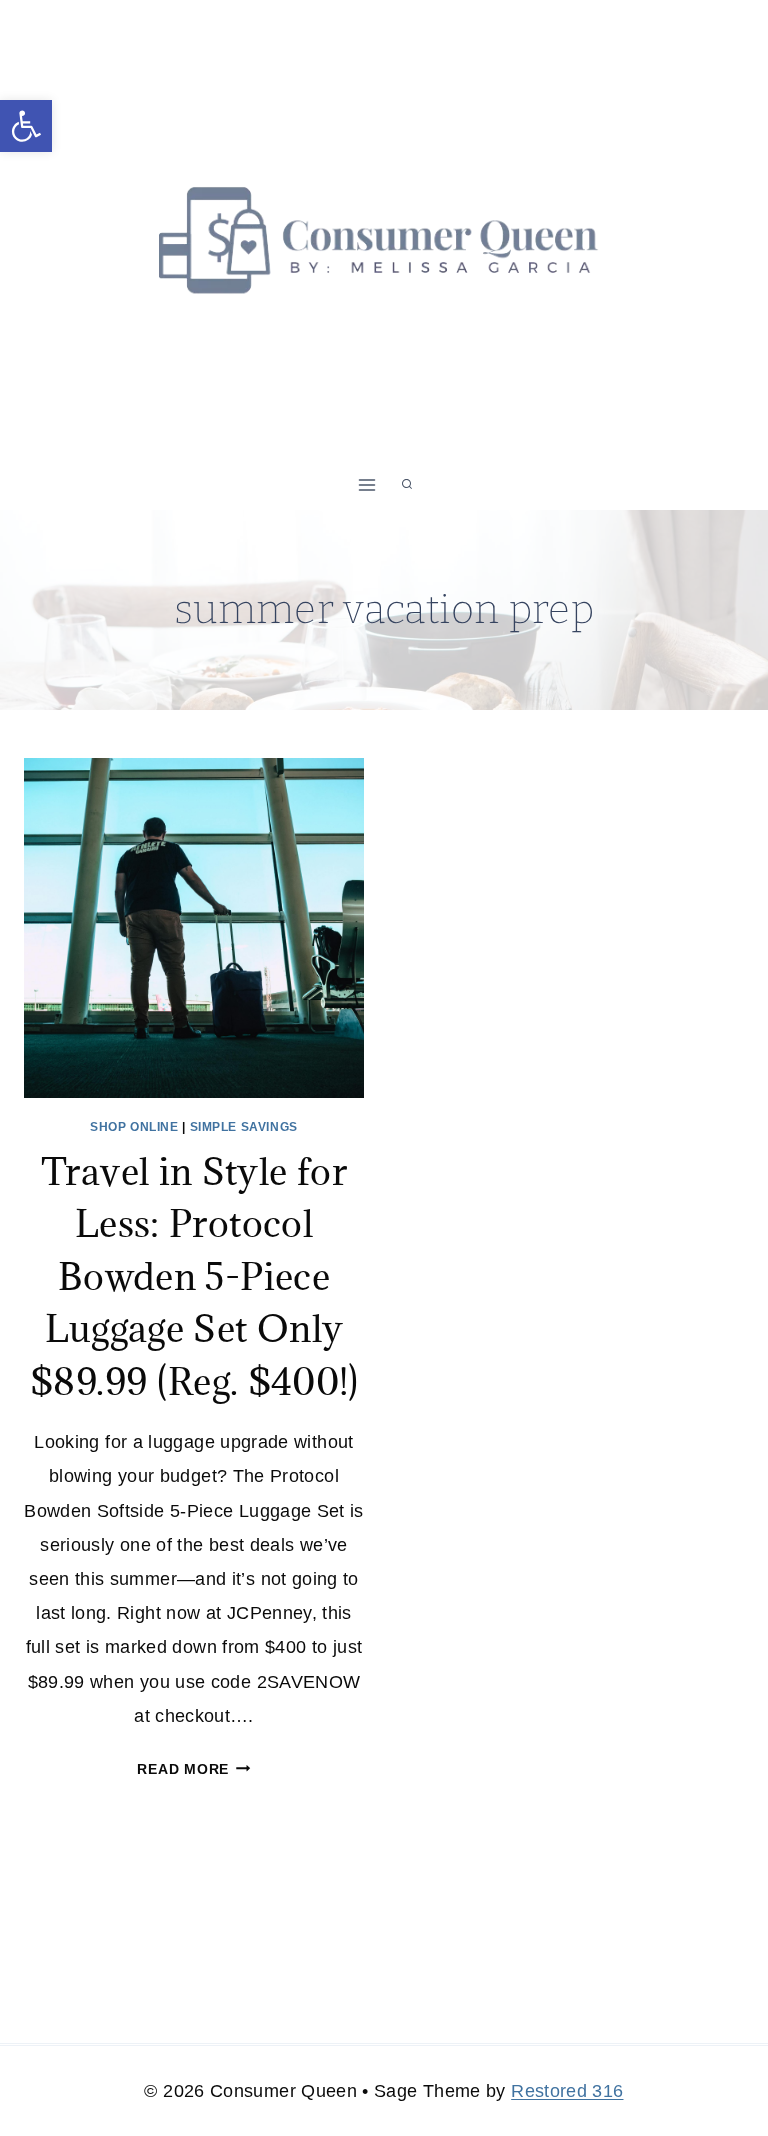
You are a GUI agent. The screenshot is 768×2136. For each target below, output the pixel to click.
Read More (193, 1769)
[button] (26, 126)
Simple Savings (244, 1127)
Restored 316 (567, 2091)
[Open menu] (367, 484)
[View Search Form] (407, 485)
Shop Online (134, 1127)
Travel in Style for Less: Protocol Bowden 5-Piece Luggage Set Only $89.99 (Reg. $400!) (194, 1276)
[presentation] (194, 928)
